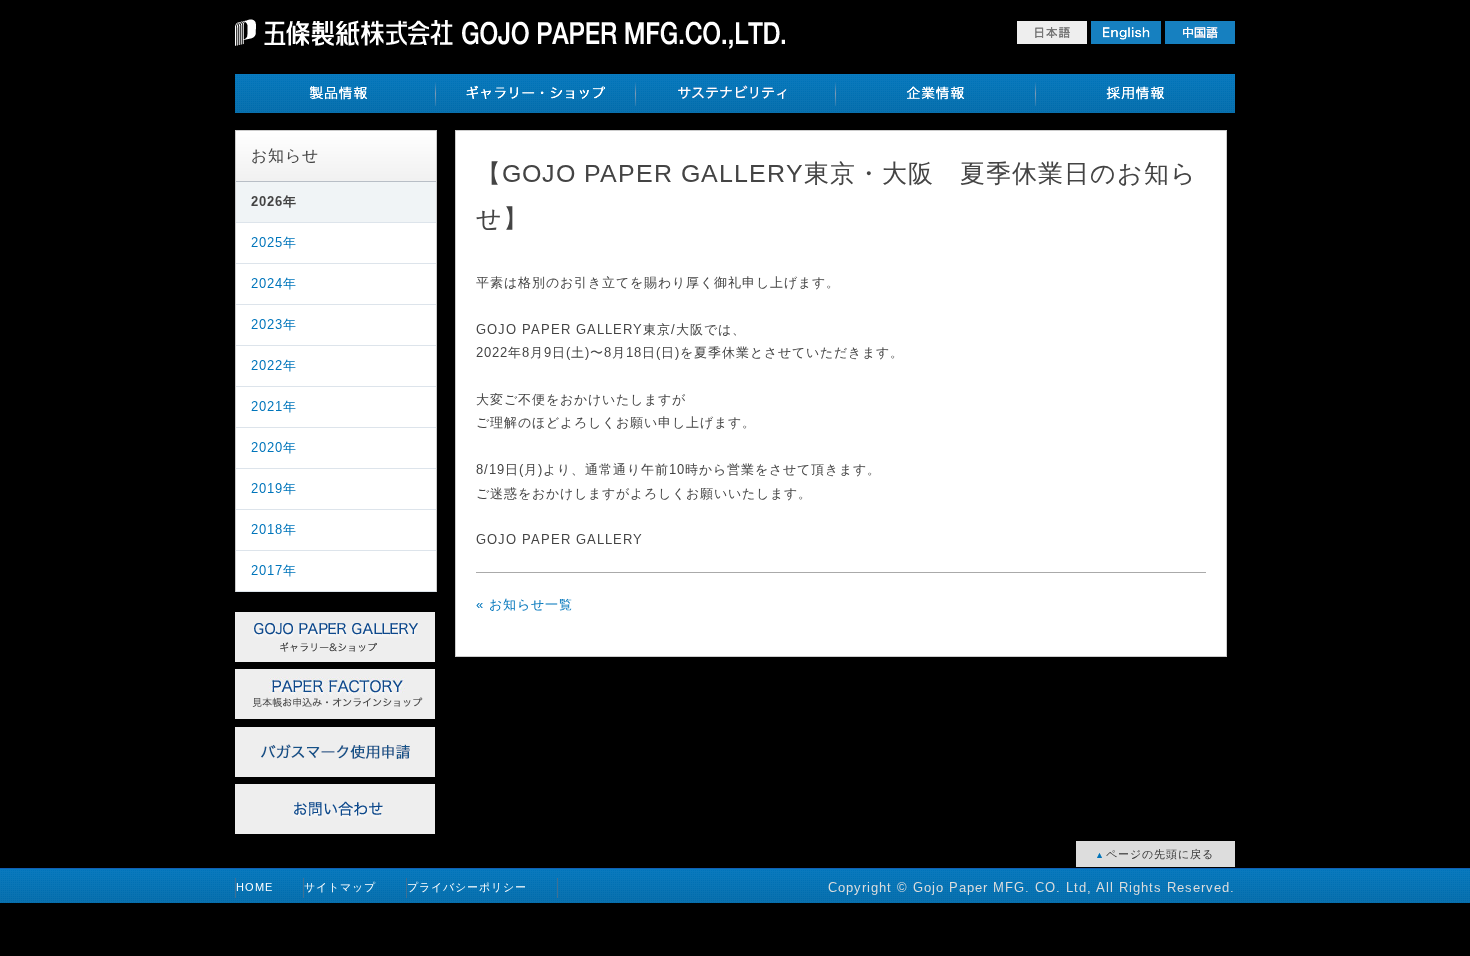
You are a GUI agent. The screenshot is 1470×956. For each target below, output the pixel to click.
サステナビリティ (735, 93)
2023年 (274, 324)
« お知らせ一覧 (524, 604)
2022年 (274, 365)
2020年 (274, 447)
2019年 (274, 488)
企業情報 (935, 93)
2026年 (274, 201)
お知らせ (285, 155)
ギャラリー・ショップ (535, 93)
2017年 (274, 570)
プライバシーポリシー (467, 887)
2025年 (274, 242)
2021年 (274, 406)
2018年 (274, 529)
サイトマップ (340, 887)
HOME (254, 887)
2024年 (274, 283)
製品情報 (335, 93)
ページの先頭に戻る (1158, 854)
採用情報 (1135, 93)
